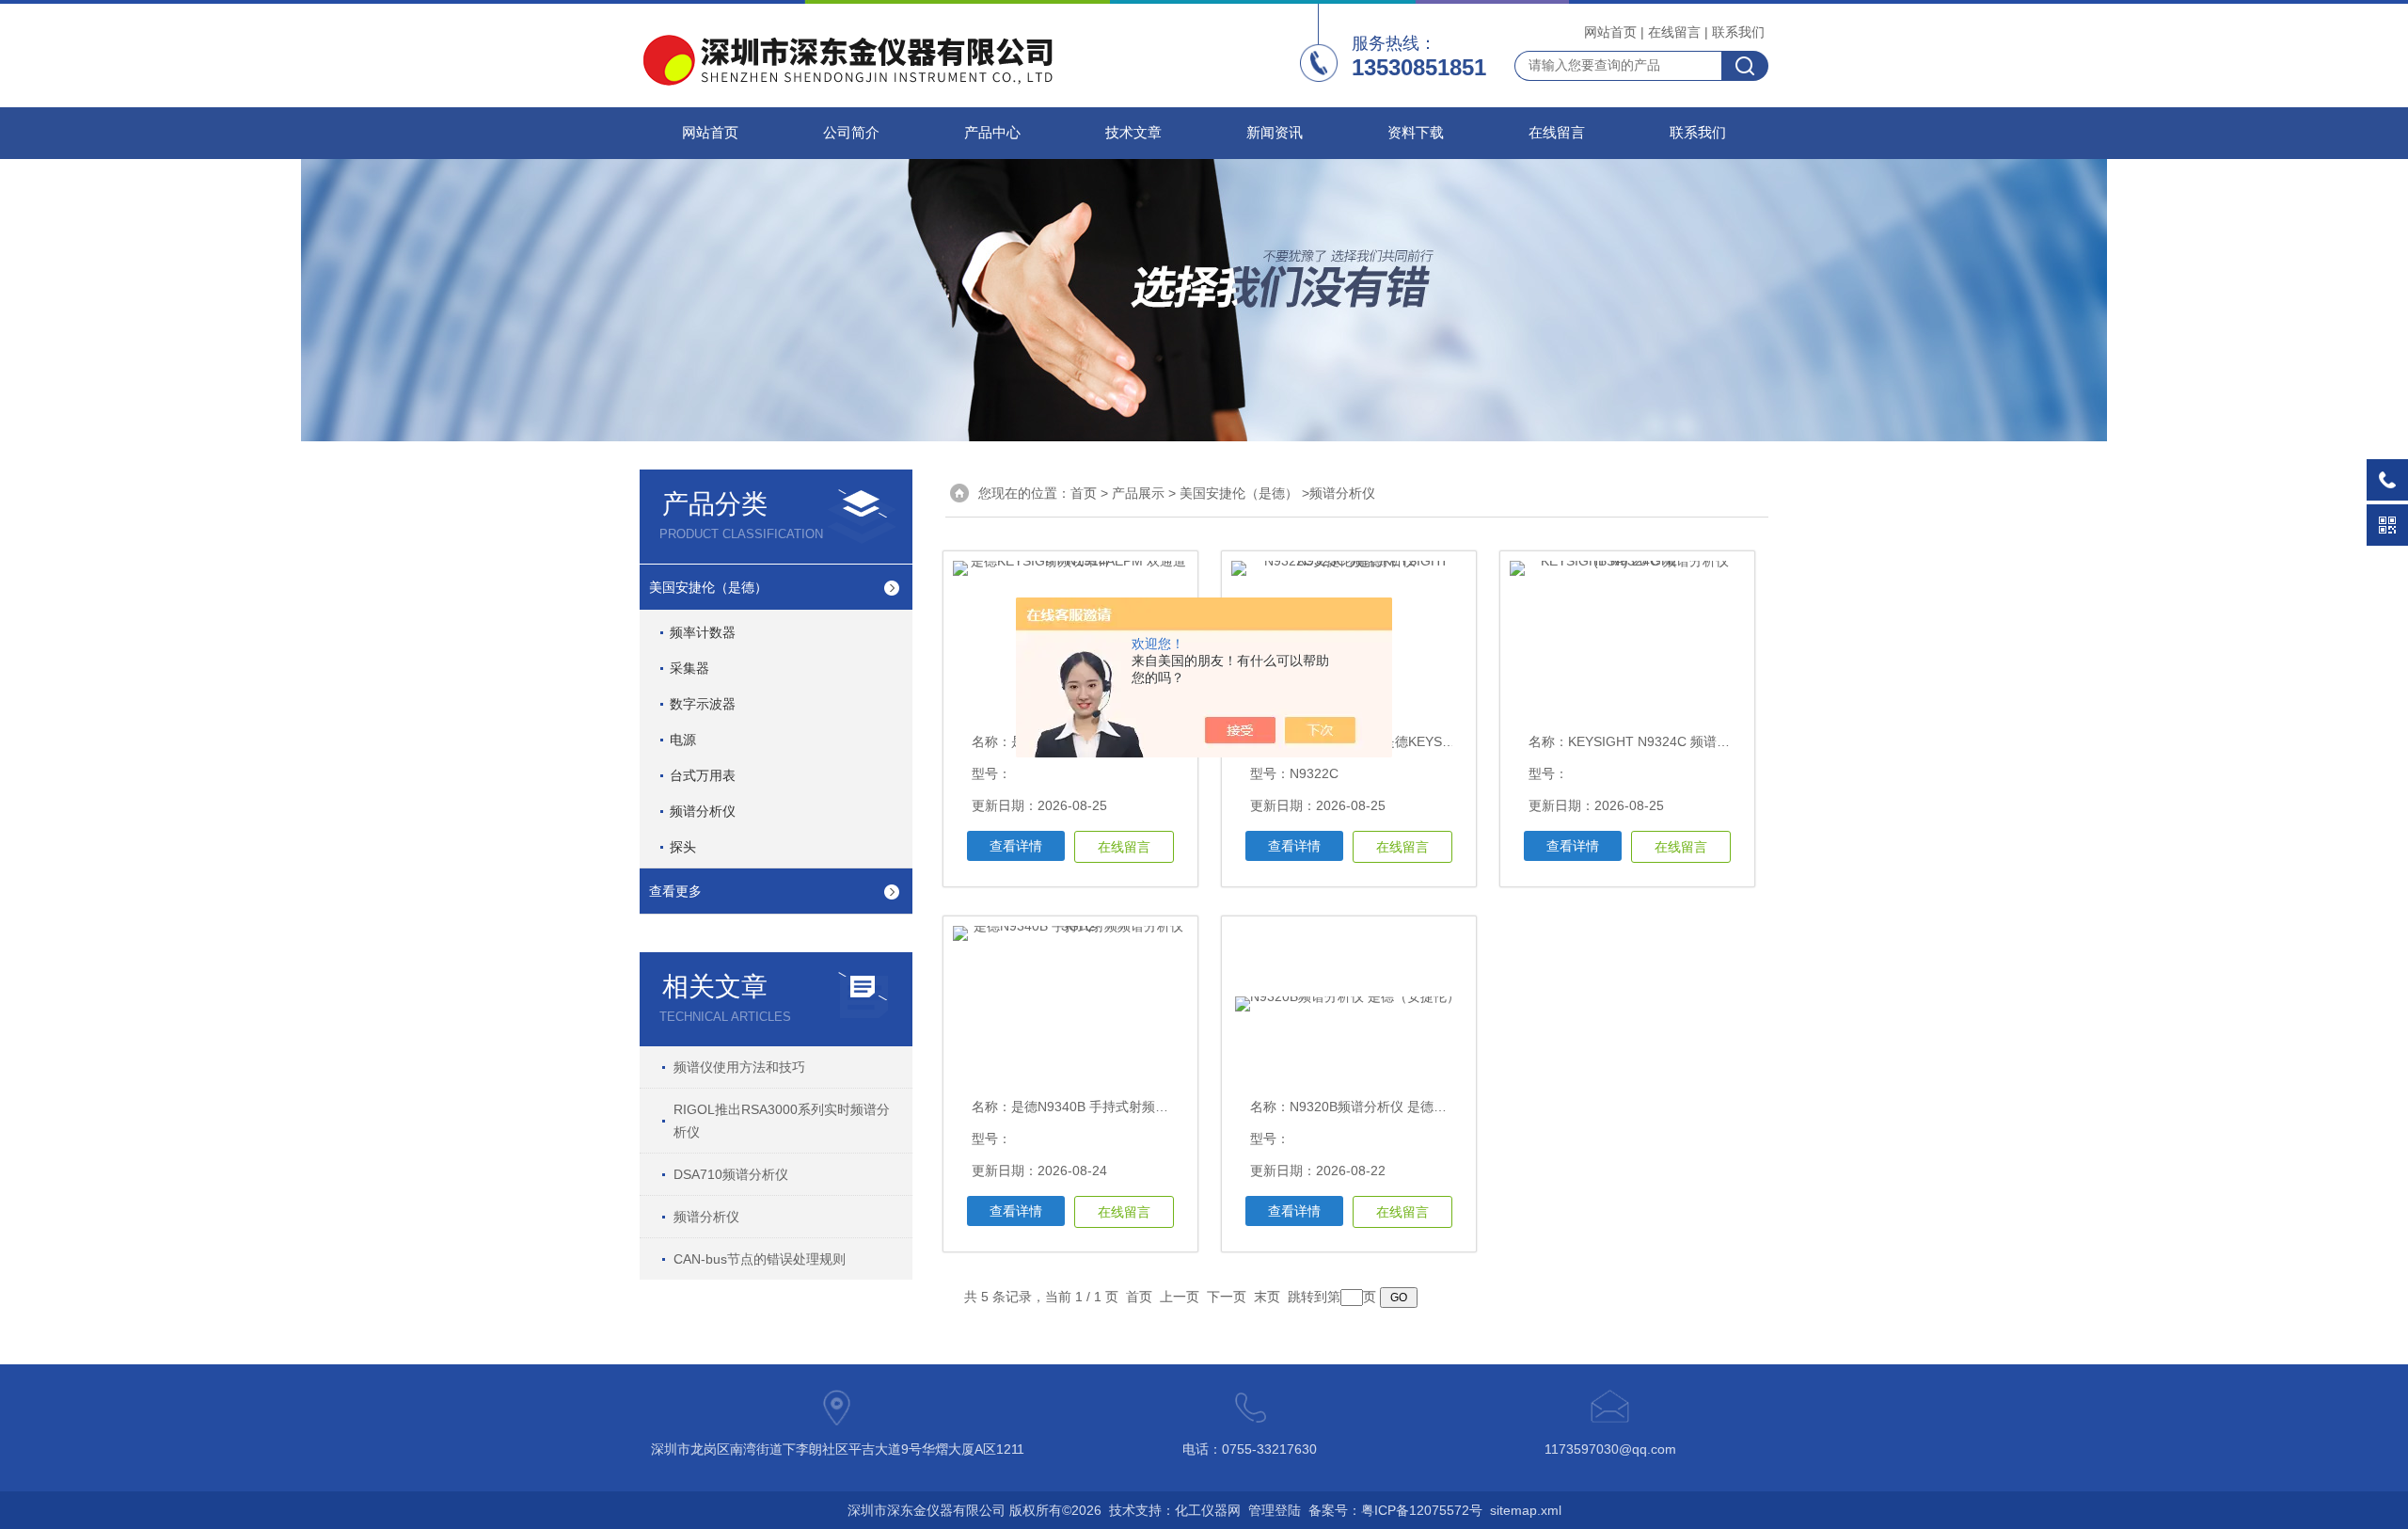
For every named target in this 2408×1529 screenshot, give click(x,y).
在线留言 (1674, 32)
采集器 (689, 668)
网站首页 (1610, 32)
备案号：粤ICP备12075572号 (1395, 1510)
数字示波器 (703, 704)
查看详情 (1016, 846)
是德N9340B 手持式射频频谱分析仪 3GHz (1135, 1107)
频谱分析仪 (703, 811)
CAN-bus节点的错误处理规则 (760, 1259)
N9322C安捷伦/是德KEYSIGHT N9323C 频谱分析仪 (1443, 741)
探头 (683, 847)
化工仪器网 (1208, 1510)
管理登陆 (1275, 1510)
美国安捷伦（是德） (708, 587)
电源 (683, 740)
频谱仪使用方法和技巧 (739, 1067)
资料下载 (1416, 133)
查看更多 (675, 891)
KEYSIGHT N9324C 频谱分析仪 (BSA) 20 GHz (1706, 741)
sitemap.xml (1526, 1510)
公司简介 (851, 133)
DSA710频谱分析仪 (731, 1174)
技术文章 (1133, 133)
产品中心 (992, 133)
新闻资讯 (1275, 133)
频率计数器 (703, 632)
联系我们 (1738, 32)
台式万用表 (703, 775)
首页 (1084, 493)
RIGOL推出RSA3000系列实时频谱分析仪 (782, 1121)
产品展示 (1138, 493)
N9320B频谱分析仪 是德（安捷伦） (1394, 1107)
